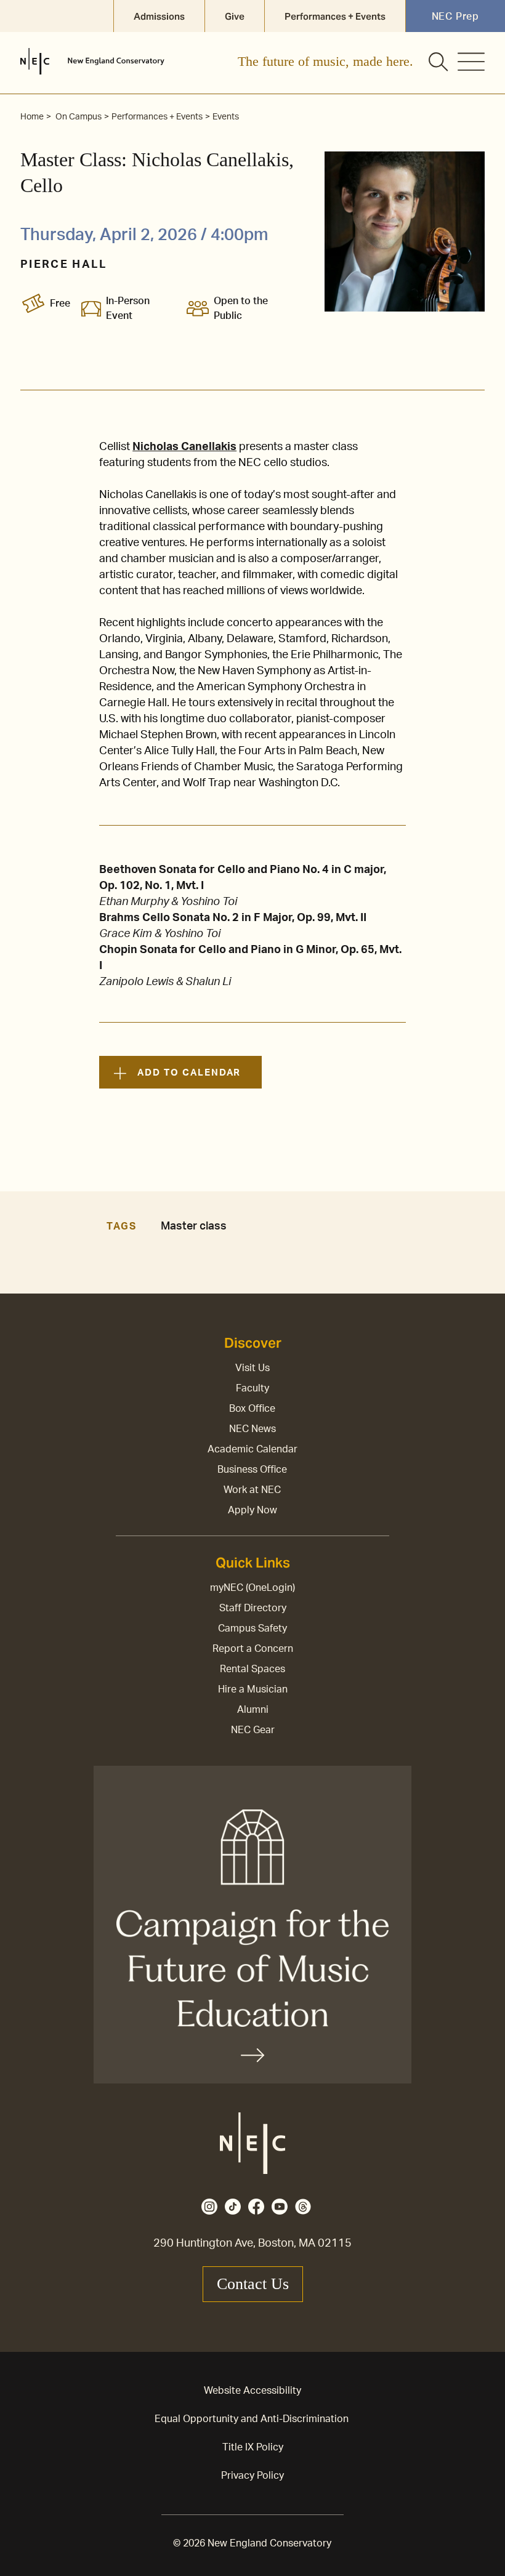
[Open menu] (471, 62)
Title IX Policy (253, 2447)
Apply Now (252, 1510)
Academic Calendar (252, 1449)
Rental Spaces (252, 1669)
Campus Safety (252, 1628)
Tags (121, 1226)
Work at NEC (252, 1490)
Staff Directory (253, 1608)
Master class (194, 1226)
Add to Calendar (189, 1073)
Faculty (252, 1388)
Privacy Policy (252, 2476)
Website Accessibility (252, 2391)
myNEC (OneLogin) (252, 1588)
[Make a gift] (252, 1925)
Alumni (253, 1710)
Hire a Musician (253, 1689)
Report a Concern (253, 1649)
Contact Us (253, 2284)
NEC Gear (253, 1730)
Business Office (252, 1470)
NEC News (252, 1429)
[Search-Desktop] (439, 63)
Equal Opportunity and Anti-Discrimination (252, 2419)
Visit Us (252, 1368)
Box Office (252, 1409)
